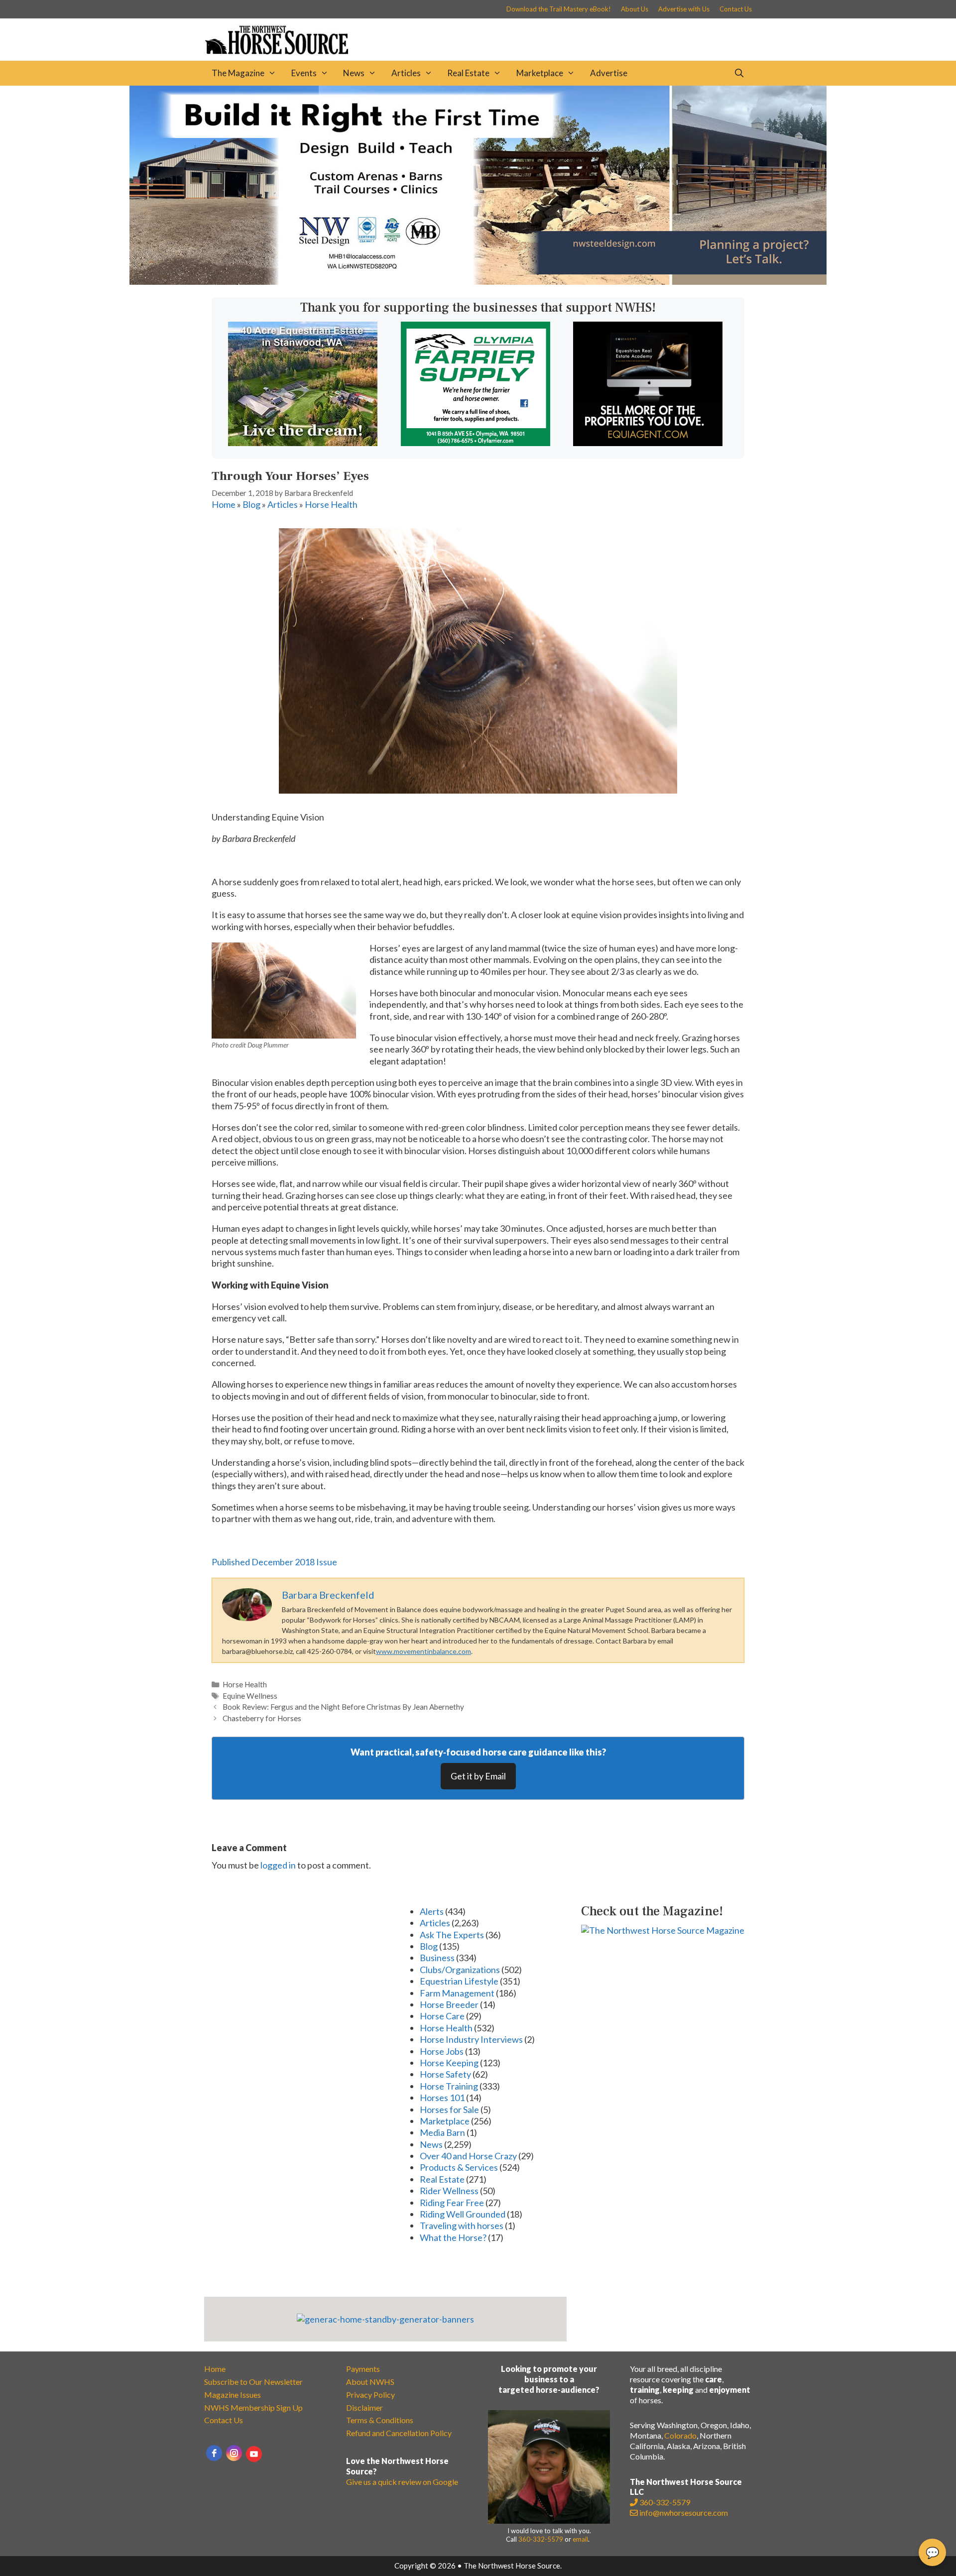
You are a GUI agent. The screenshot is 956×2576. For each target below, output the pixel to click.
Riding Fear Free (452, 2203)
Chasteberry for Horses (262, 1718)
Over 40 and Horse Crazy (468, 2156)
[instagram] (234, 2453)
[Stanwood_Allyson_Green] (303, 443)
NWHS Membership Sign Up (253, 2407)
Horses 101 (442, 2098)
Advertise (609, 73)
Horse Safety (445, 2074)
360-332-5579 (541, 2539)
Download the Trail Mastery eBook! (559, 9)
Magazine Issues (233, 2395)
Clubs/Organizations (460, 1970)
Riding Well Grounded (463, 2214)
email (580, 2539)
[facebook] (214, 2453)
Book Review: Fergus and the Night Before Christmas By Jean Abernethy (343, 1707)
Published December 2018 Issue (274, 1562)
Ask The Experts (452, 1935)
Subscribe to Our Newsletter (253, 2382)
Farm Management (457, 1993)
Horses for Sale (449, 2109)
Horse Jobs (442, 2051)
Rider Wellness (449, 2191)
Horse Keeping (449, 2063)
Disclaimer (364, 2407)
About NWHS (370, 2382)
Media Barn (442, 2132)
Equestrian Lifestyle (459, 1981)
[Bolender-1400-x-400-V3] (478, 281)
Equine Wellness (250, 1696)
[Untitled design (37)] (648, 443)
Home (224, 504)
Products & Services (459, 2167)
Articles (406, 73)
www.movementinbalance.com (423, 1651)
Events (304, 73)
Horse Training (449, 2086)
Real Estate (468, 73)
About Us (635, 9)
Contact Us (736, 9)
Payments (363, 2369)
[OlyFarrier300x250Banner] (476, 443)
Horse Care (442, 2016)
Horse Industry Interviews (471, 2039)
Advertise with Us (684, 9)
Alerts (432, 1911)
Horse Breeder (449, 2004)
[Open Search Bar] (739, 73)
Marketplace (540, 73)
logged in (278, 1865)
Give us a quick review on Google (402, 2482)
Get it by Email (478, 1776)
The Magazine (238, 73)
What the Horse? (453, 2237)
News (354, 73)
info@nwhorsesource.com (684, 2513)
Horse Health (331, 504)
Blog (251, 504)
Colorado (680, 2435)
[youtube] (254, 2454)
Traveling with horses (462, 2225)
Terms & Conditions (380, 2420)
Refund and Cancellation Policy (399, 2433)
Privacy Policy (370, 2395)
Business (437, 1958)
